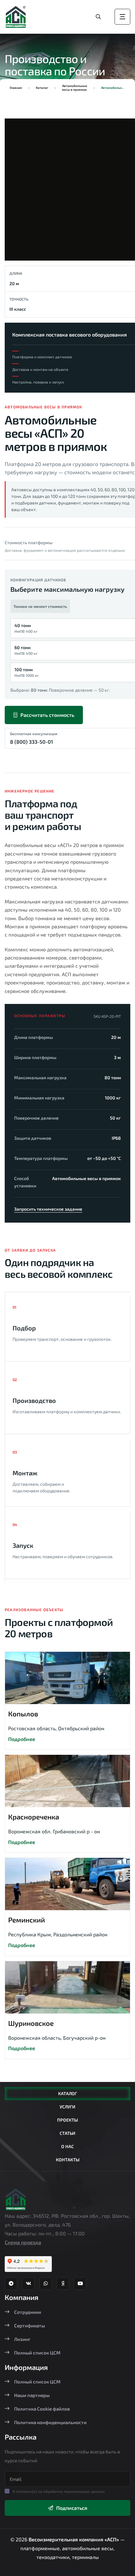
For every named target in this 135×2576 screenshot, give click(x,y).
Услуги (67, 2107)
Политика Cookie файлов (42, 2409)
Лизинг (22, 2339)
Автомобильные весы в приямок (75, 88)
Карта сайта (67, 2572)
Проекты (67, 2120)
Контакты (68, 2160)
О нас (67, 2146)
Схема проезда (23, 2242)
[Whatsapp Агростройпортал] (46, 2284)
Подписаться (72, 2508)
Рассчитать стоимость (47, 715)
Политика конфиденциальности (50, 2422)
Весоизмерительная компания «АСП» (74, 2539)
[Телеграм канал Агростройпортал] (11, 2284)
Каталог (42, 88)
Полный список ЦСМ (37, 2353)
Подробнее (22, 1739)
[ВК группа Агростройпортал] (28, 2284)
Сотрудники (28, 2312)
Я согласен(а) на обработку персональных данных (59, 2491)
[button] (20, 192)
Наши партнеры (32, 2395)
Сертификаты (30, 2325)
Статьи (67, 2133)
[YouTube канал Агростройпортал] (80, 2284)
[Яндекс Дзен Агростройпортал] (63, 2284)
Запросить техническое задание (48, 1209)
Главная (16, 88)
